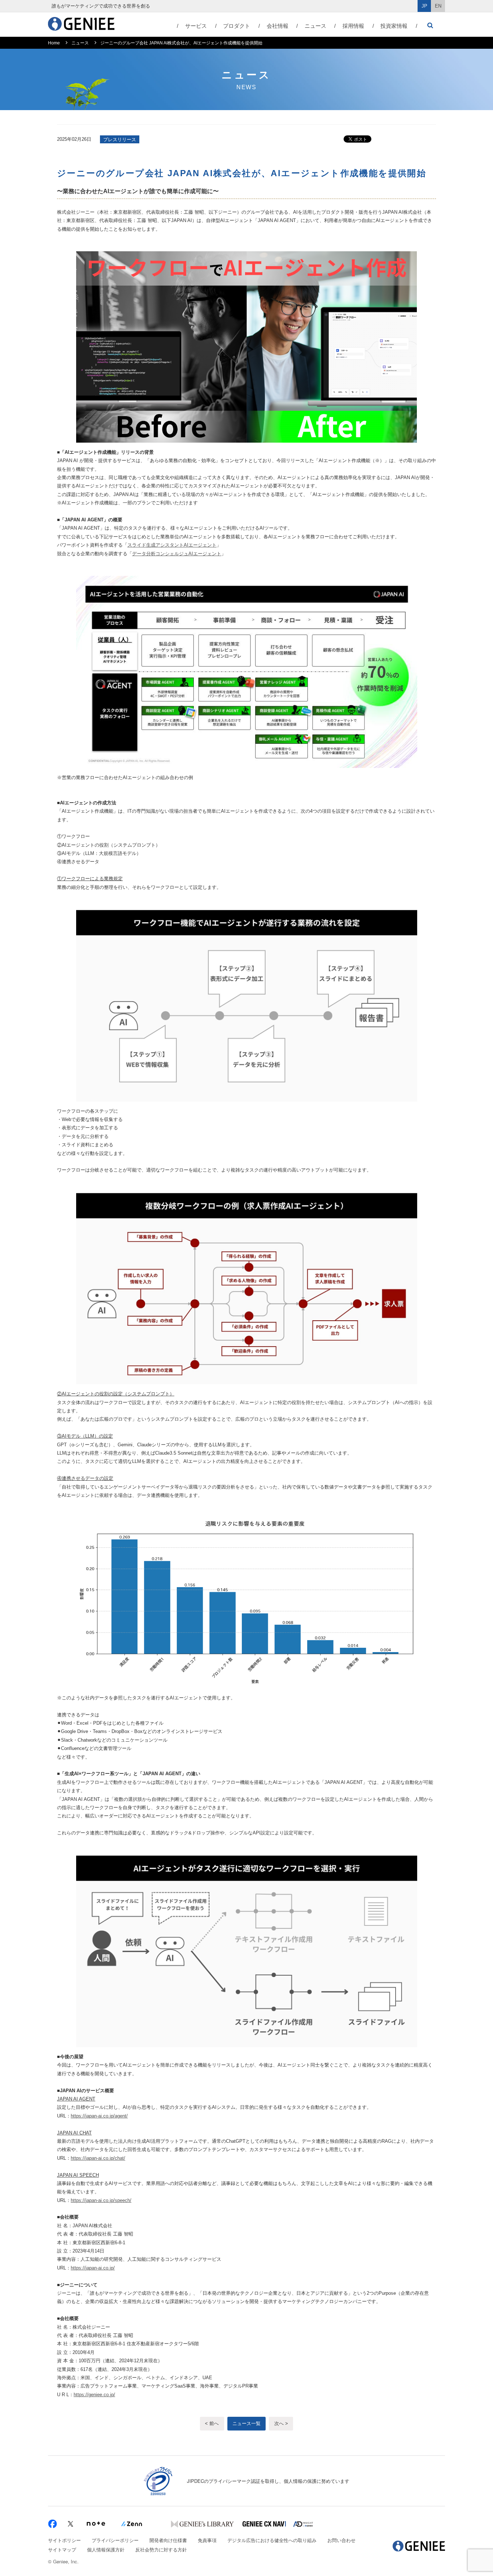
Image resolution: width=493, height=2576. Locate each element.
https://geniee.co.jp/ (94, 2395)
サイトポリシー (64, 2540)
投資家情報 (394, 26)
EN (438, 6)
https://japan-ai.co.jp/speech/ (101, 2200)
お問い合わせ (341, 2540)
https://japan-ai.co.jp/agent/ (99, 2116)
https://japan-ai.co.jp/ (93, 2268)
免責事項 (207, 2540)
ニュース (315, 26)
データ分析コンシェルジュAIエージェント (177, 554)
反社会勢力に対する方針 (161, 2549)
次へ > (281, 2423)
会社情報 (278, 26)
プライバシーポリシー (115, 2540)
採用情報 (353, 26)
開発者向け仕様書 (168, 2540)
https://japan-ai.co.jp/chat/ (98, 2158)
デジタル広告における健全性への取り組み (272, 2540)
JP (424, 6)
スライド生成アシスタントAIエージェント (172, 545)
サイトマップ (62, 2549)
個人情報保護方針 (106, 2549)
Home (54, 43)
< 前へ (212, 2423)
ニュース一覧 (247, 2423)
